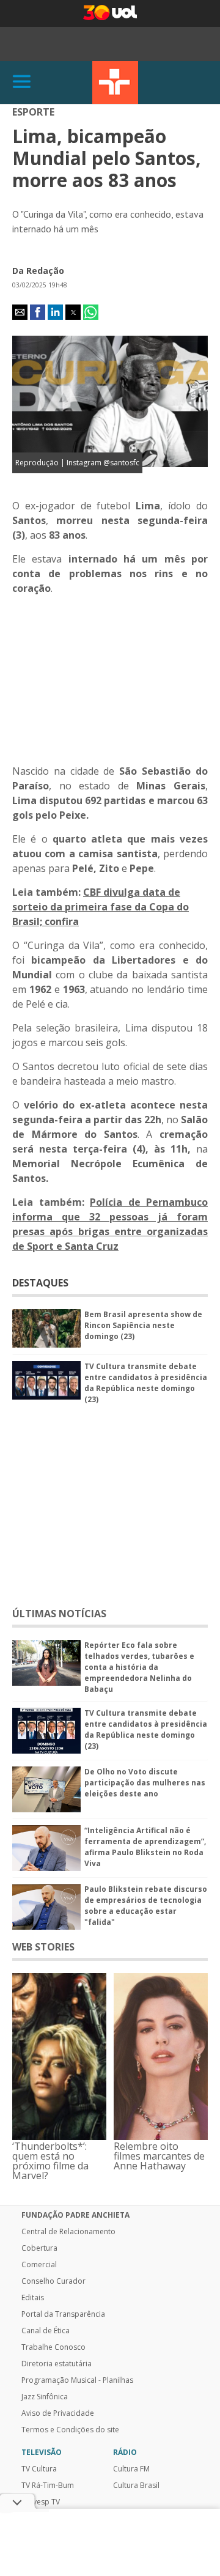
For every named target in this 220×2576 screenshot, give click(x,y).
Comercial (39, 2265)
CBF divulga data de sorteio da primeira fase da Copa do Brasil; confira (101, 907)
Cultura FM (131, 2469)
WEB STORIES (43, 1947)
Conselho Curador (53, 2281)
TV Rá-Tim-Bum (48, 2486)
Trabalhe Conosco (53, 2347)
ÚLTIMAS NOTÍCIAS (59, 1614)
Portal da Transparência (63, 2314)
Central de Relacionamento (68, 2232)
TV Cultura (115, 83)
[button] (20, 312)
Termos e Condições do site (70, 2430)
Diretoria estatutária (57, 2364)
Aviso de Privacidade (58, 2413)
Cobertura (39, 2248)
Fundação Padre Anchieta (75, 2215)
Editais (33, 2298)
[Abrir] (22, 82)
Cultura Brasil (136, 2486)
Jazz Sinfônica (45, 2397)
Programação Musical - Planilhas (77, 2380)
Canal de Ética (46, 2331)
